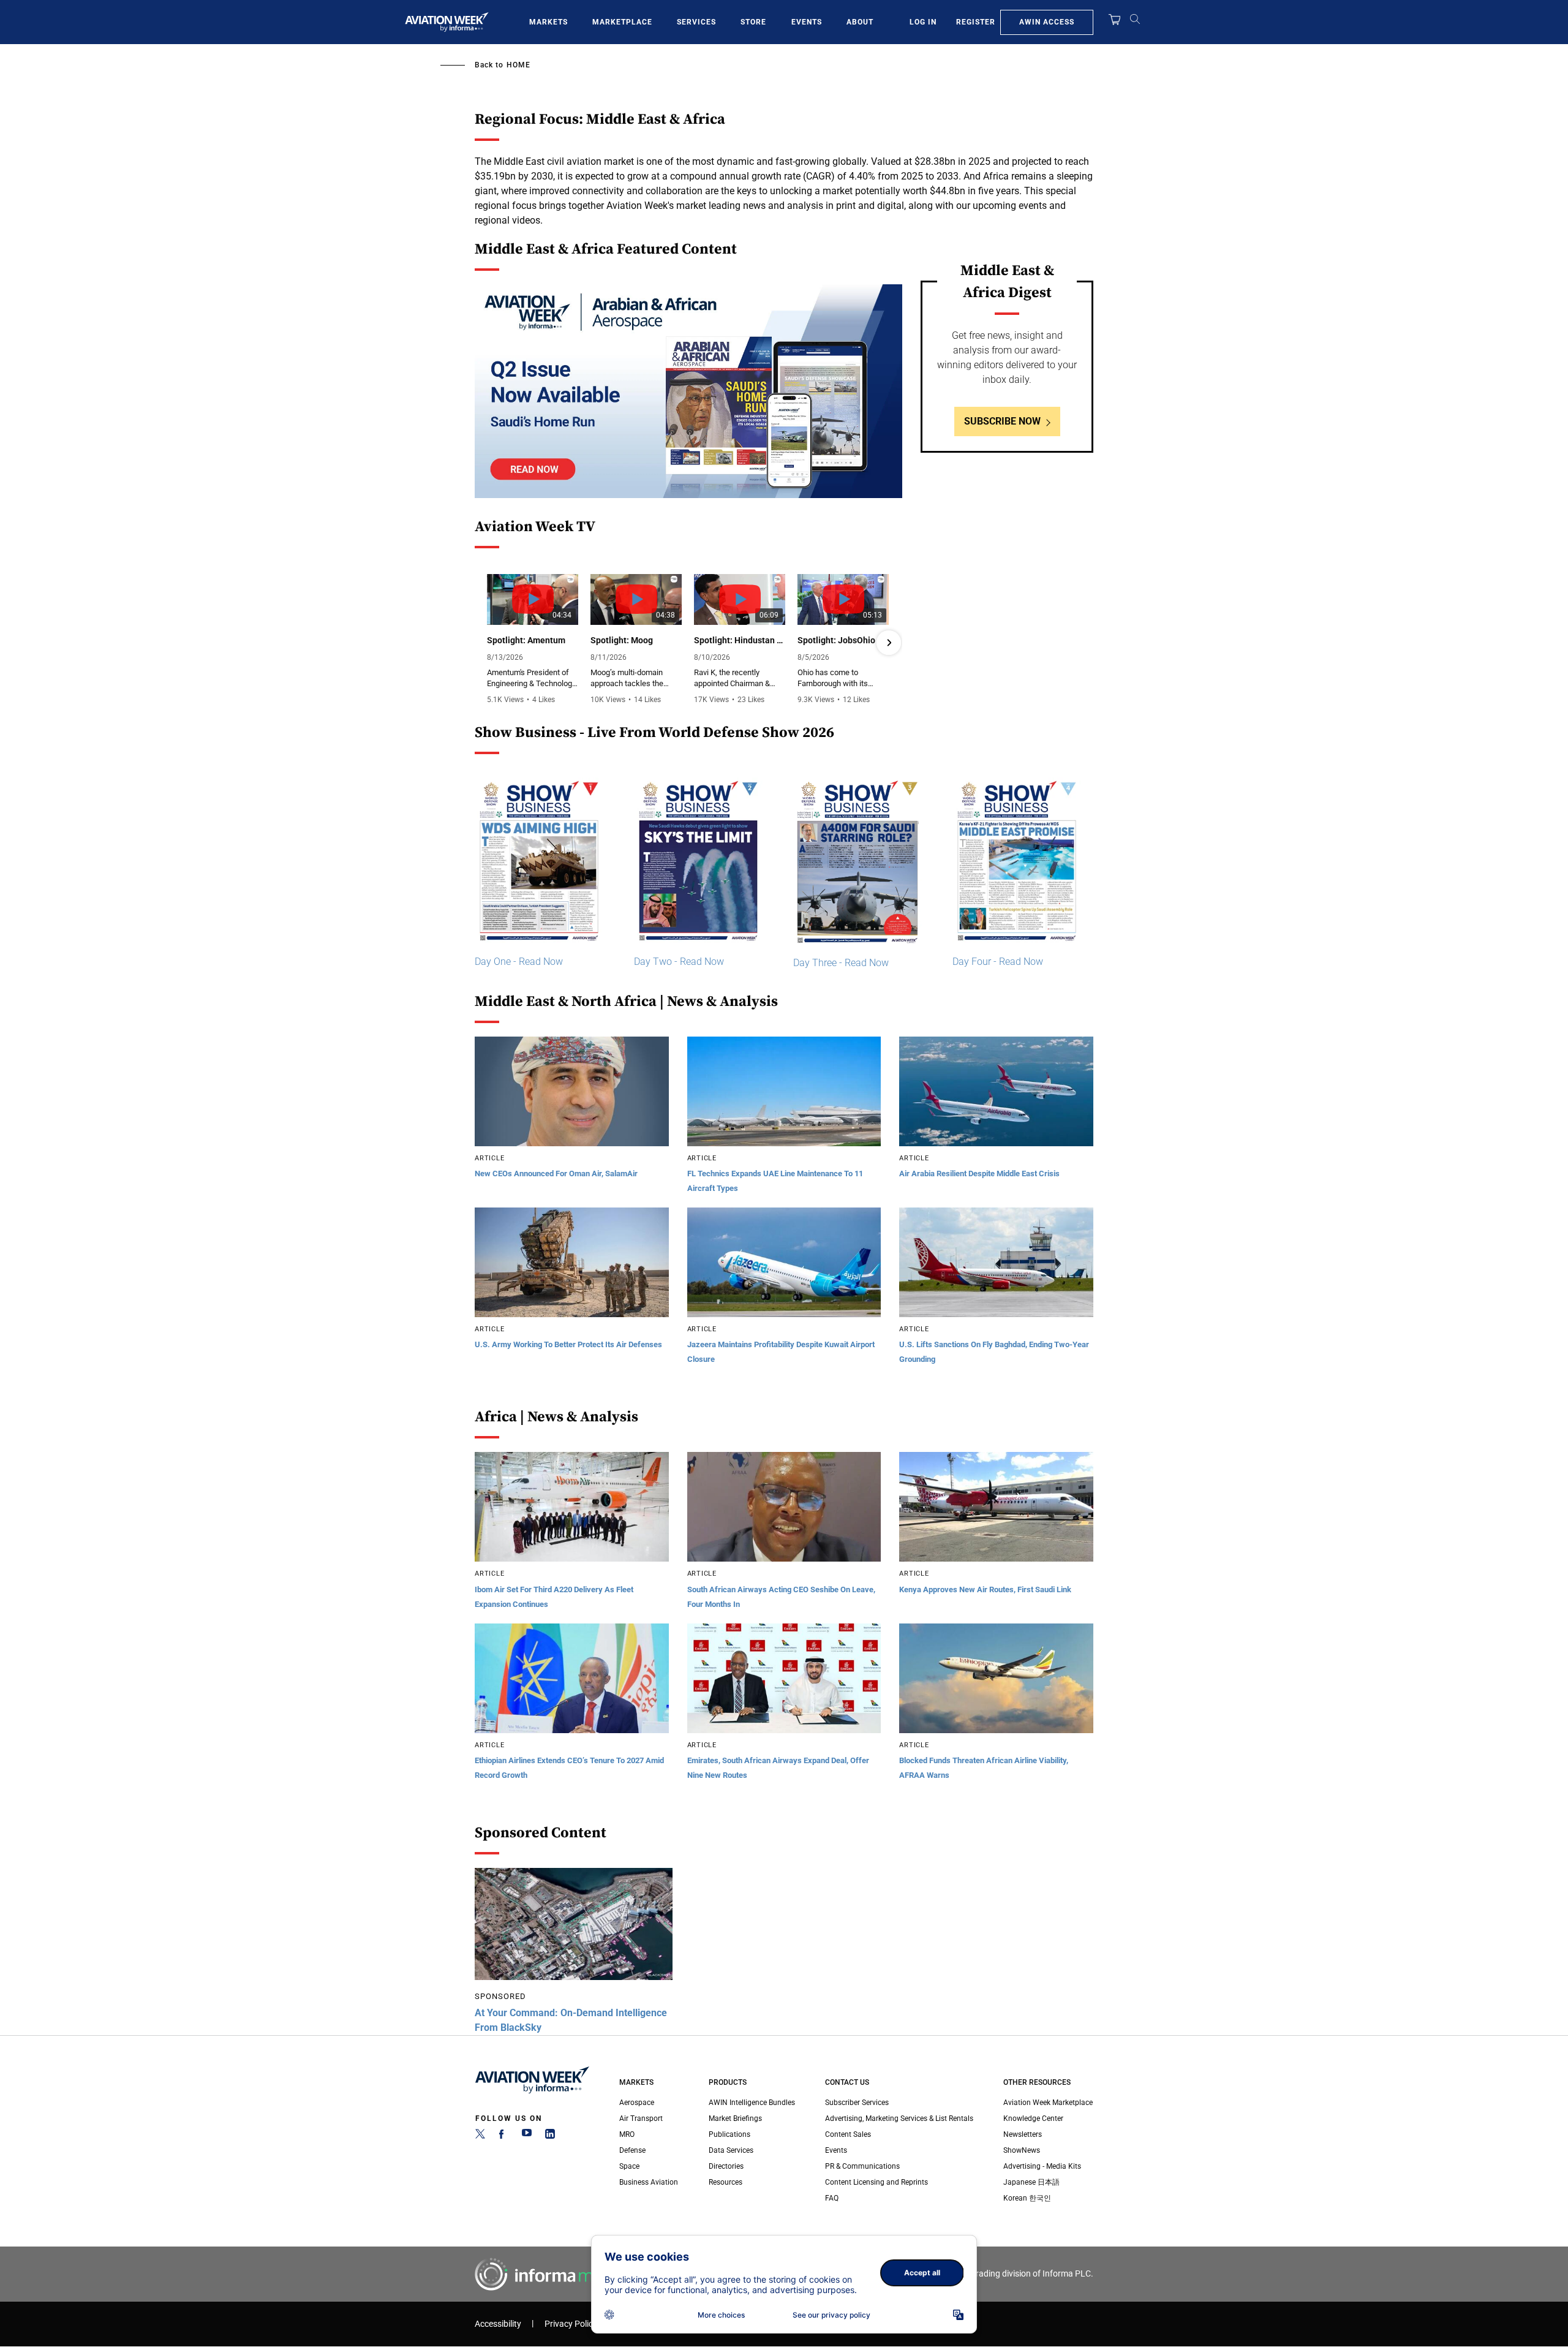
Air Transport (641, 2118)
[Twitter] (480, 2136)
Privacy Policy (571, 2324)
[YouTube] (527, 2136)
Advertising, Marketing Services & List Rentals (899, 2118)
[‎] (688, 391)
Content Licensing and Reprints (876, 2182)
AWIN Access (1047, 22)
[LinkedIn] (550, 2136)
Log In (923, 22)
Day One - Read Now (519, 962)
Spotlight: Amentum (526, 640)
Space (629, 2166)
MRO (627, 2134)
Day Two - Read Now (679, 962)
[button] (488, 643)
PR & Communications (862, 2166)
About (860, 22)
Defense (632, 2150)
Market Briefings (735, 2118)
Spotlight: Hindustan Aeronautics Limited (740, 640)
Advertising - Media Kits (1042, 2166)
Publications (729, 2134)
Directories (726, 2166)
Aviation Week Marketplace (1048, 2103)
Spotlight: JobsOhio (836, 640)
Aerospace (637, 2103)
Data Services (731, 2150)
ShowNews (1022, 2150)
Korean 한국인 (1027, 2198)
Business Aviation (649, 2182)
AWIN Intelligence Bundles (752, 2103)
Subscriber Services (857, 2103)
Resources (726, 2182)
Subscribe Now (1002, 421)
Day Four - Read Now (998, 962)
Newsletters (1023, 2134)
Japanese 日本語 (1031, 2182)
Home (518, 65)
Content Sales (848, 2134)
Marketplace (622, 22)
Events (807, 22)
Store (753, 22)
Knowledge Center (1033, 2118)
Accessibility (498, 2324)
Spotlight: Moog (622, 640)
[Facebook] (503, 2136)
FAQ (832, 2198)
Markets (548, 22)
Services (696, 22)
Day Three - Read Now (841, 963)
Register (976, 22)
